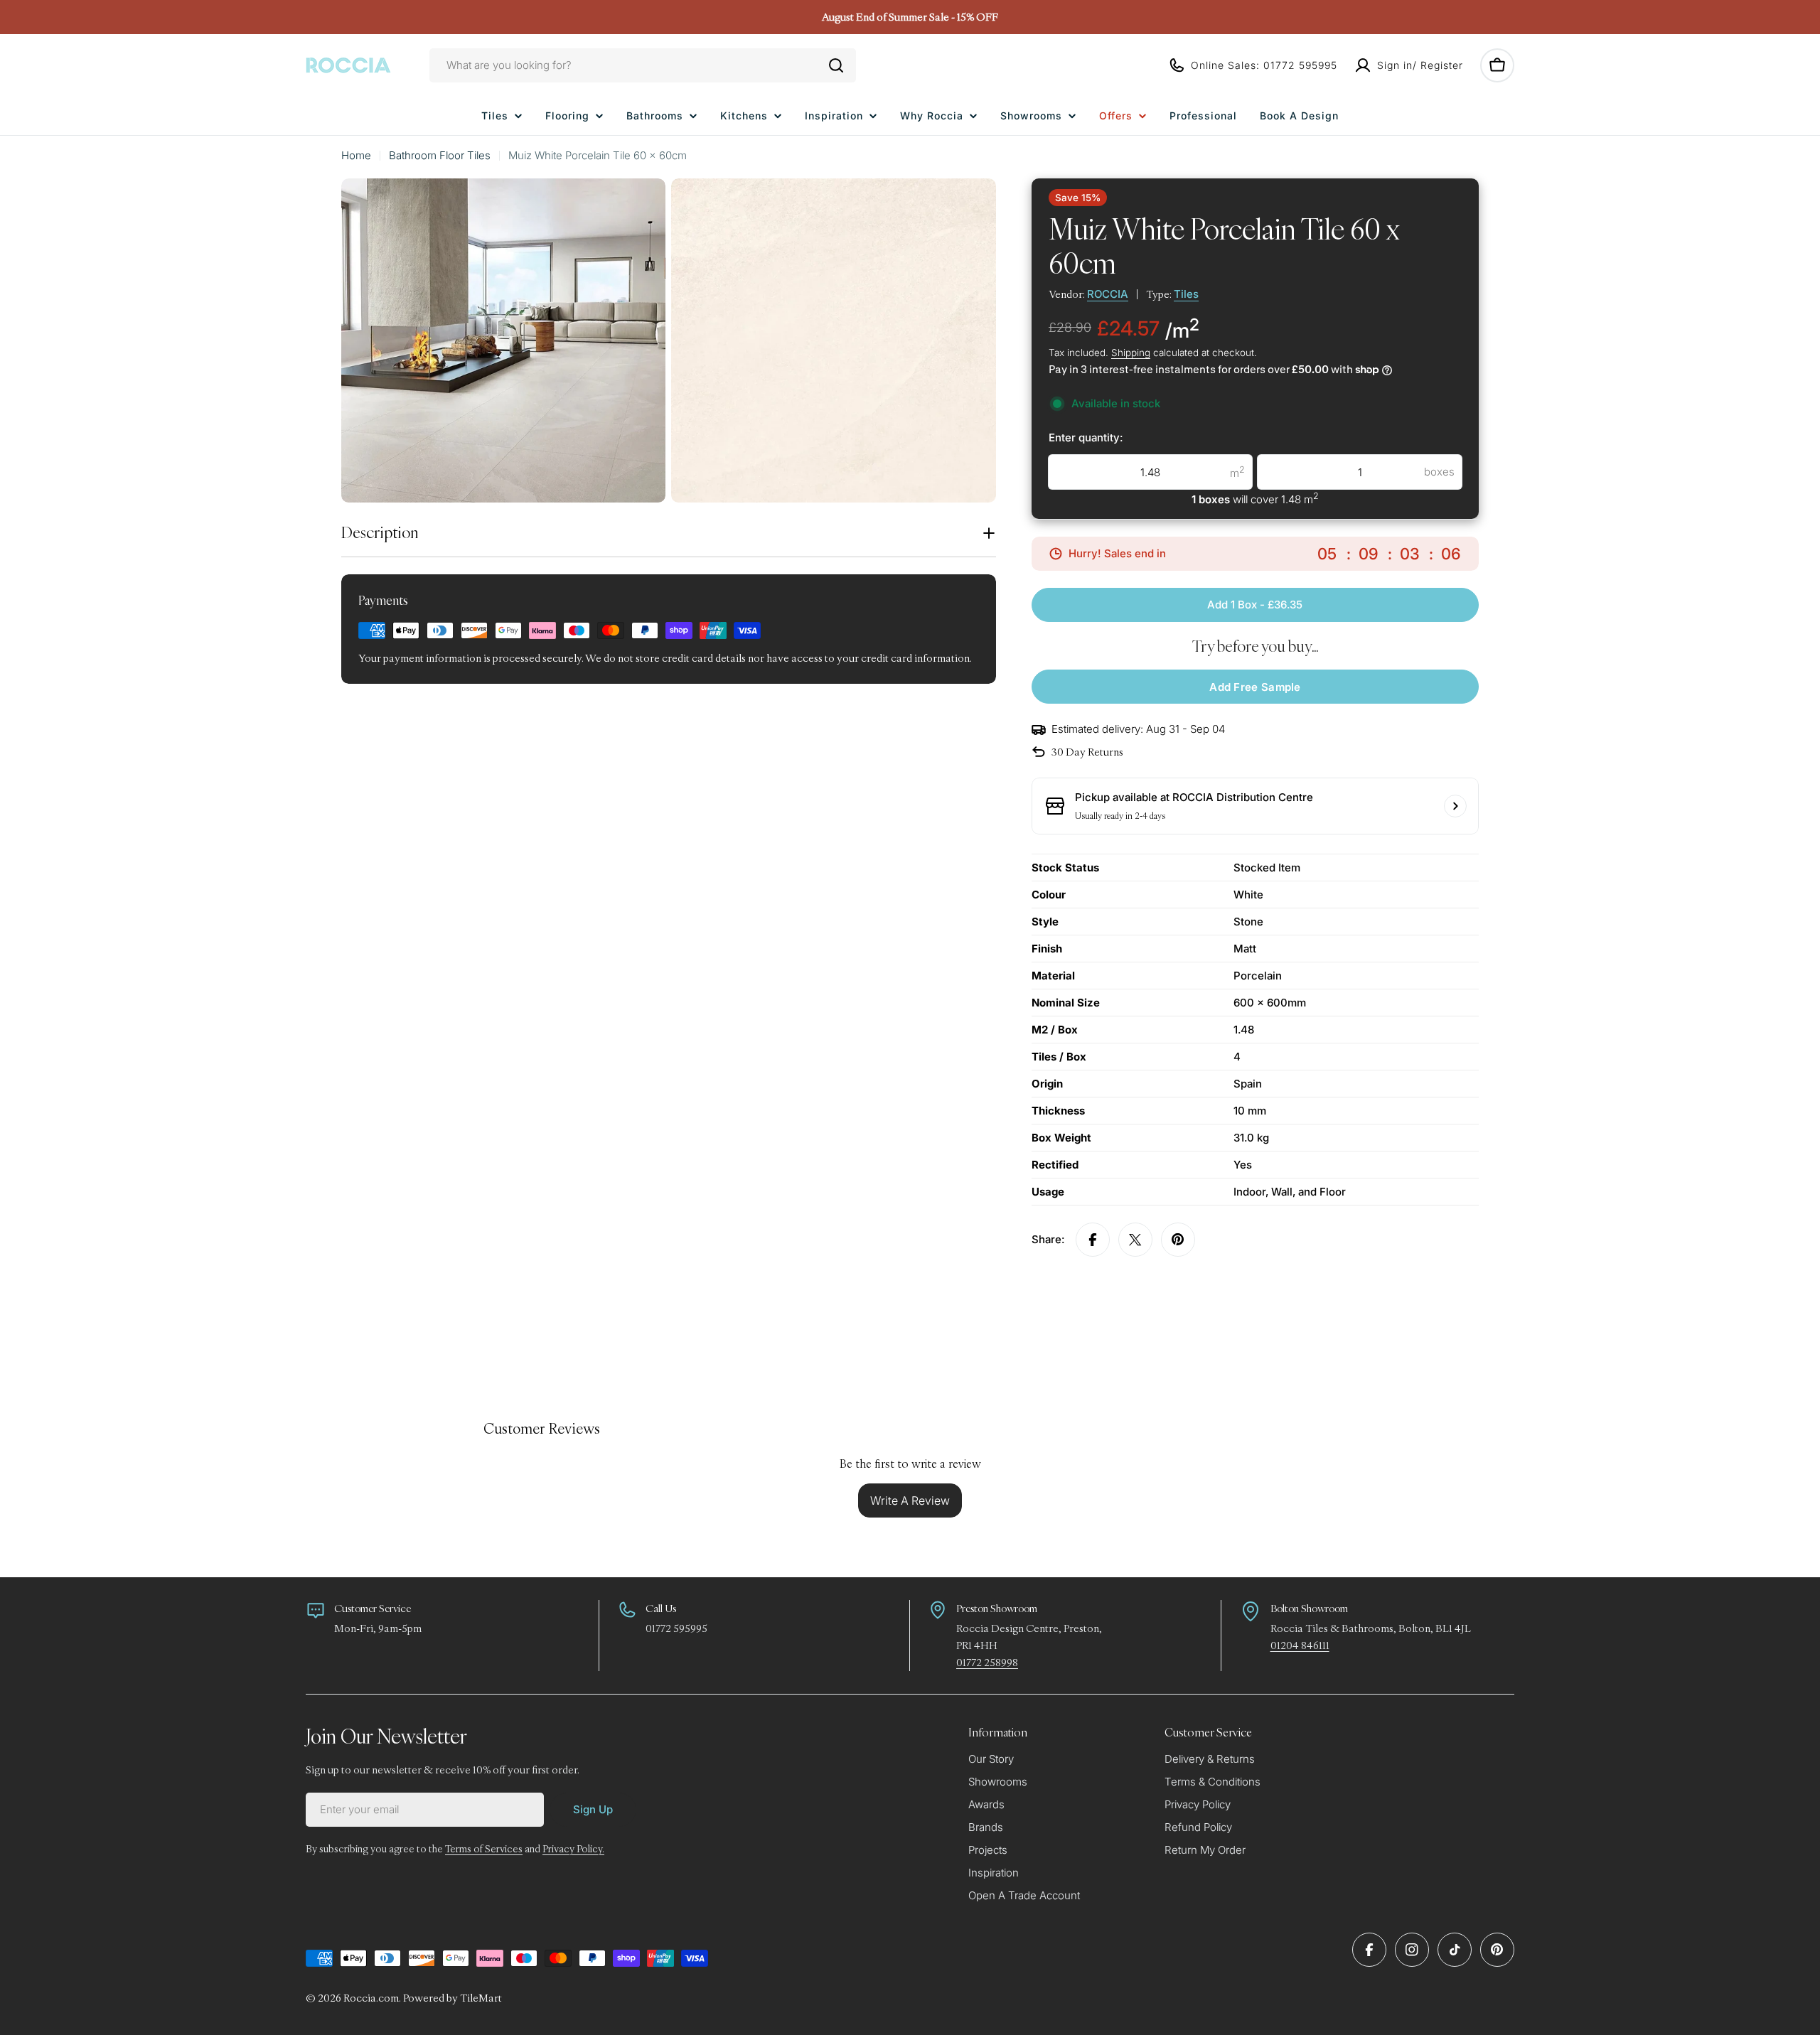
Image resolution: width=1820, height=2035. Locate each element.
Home (356, 155)
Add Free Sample (1255, 687)
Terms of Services (484, 1849)
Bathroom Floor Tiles (440, 155)
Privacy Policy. (573, 1849)
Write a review (910, 1500)
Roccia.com (371, 1998)
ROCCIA (1108, 294)
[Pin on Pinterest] (1178, 1240)
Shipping (1131, 353)
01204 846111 (1300, 1645)
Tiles (1186, 294)
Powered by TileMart (453, 1998)
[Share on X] (1135, 1240)
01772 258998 (987, 1662)
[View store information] (1455, 806)
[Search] (836, 65)
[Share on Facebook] (1093, 1240)
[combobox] (643, 65)
